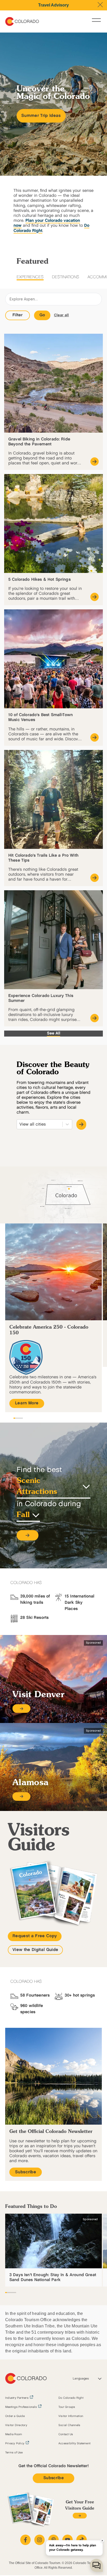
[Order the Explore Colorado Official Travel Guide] (80, 2516)
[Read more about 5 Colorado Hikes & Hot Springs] (95, 597)
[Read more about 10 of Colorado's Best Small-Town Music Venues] (95, 737)
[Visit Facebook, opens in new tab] (25, 2540)
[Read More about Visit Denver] (21, 1709)
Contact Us (66, 2434)
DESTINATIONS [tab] (66, 277)
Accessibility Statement (74, 2444)
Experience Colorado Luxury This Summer (41, 998)
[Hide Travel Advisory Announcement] (100, 5)
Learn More (27, 1403)
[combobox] (20, 1124)
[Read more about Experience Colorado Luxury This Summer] (95, 1018)
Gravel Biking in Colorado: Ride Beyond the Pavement (39, 442)
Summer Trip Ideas (41, 116)
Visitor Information (71, 2416)
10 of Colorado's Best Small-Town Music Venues (41, 717)
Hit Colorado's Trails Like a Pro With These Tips (43, 858)
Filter (18, 315)
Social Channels (69, 2425)
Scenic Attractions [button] (37, 1487)
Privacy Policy (15, 2444)
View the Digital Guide (35, 1950)
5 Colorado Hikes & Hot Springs (39, 580)
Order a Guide (15, 2416)
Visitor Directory (16, 2425)
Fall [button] (23, 1515)
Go (42, 315)
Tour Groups (67, 2407)
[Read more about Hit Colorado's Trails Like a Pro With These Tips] (95, 878)
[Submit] (81, 1124)
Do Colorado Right (71, 2398)
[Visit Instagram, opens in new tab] (39, 2540)
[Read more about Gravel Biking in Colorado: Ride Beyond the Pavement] (95, 462)
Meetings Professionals (21, 2407)
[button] (28, 1535)
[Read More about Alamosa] (21, 1797)
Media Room (14, 2434)
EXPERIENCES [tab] (30, 277)
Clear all (62, 315)
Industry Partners (17, 2398)
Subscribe (26, 2172)
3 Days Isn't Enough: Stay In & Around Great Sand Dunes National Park (53, 2277)
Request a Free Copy (35, 1936)
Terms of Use (14, 2453)
